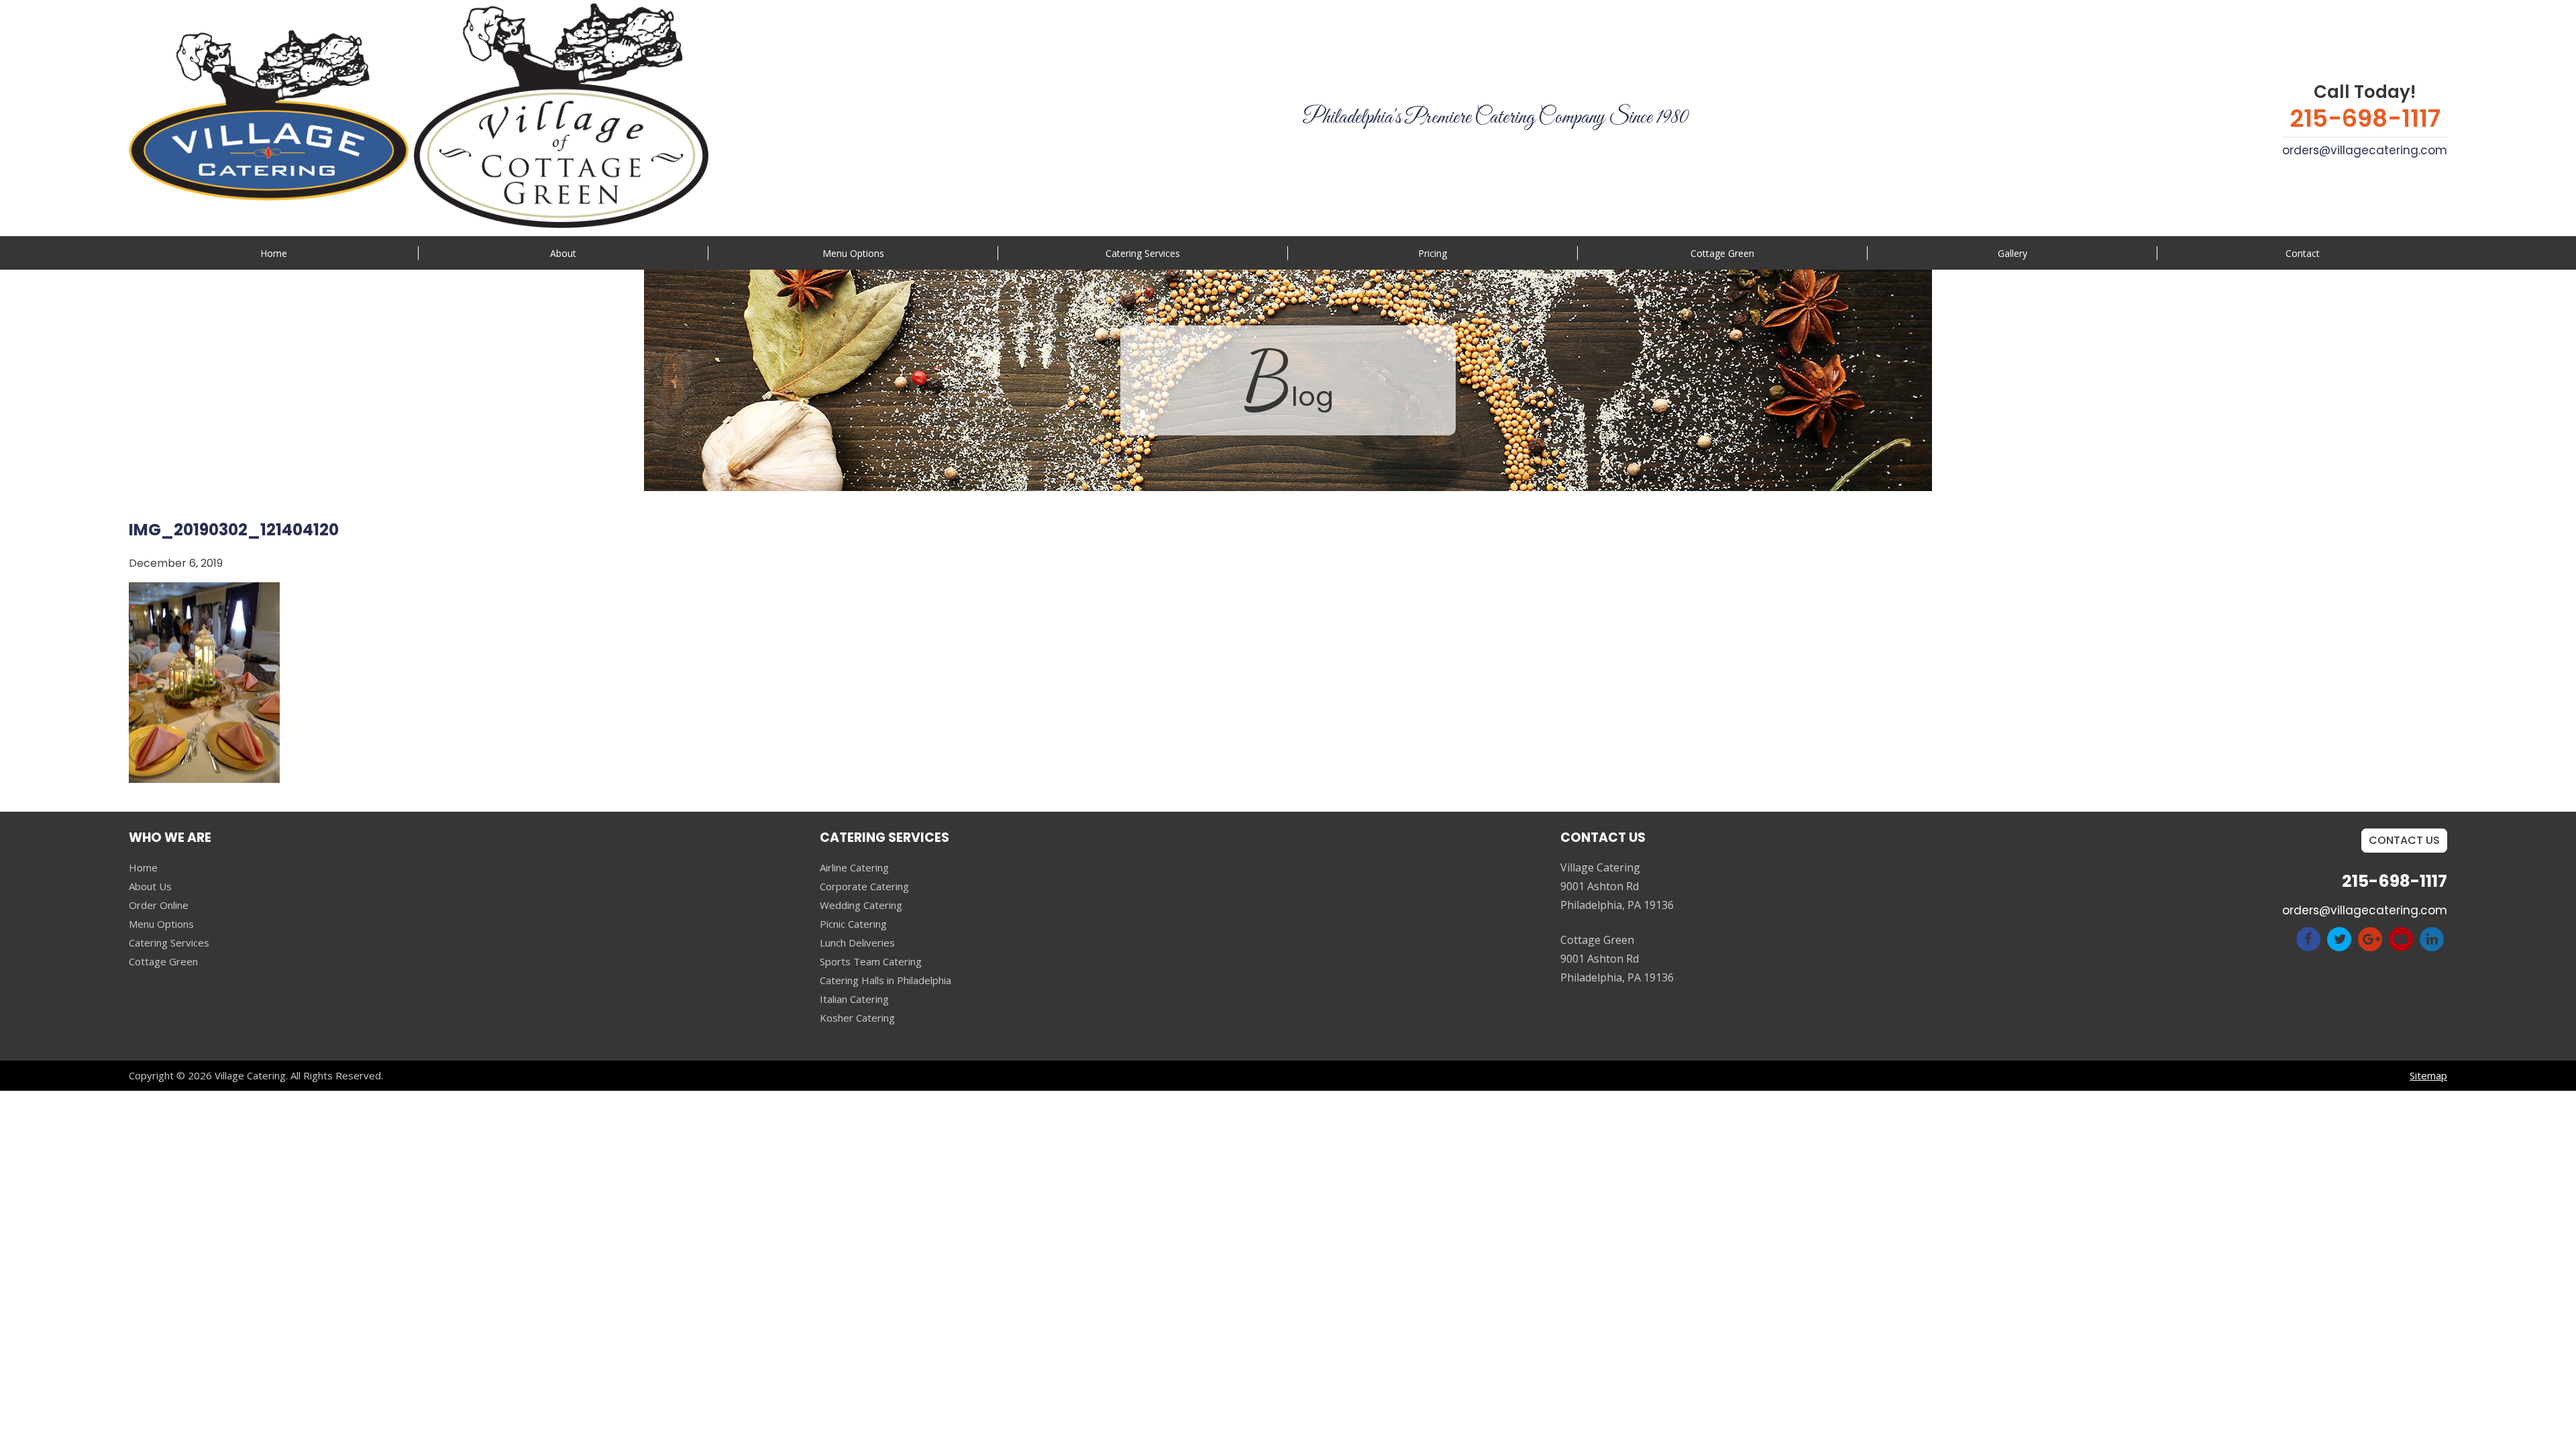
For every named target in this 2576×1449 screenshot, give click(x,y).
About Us (150, 886)
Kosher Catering (857, 1018)
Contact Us (2404, 840)
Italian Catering (854, 999)
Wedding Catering (861, 905)
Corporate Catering (864, 886)
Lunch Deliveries (857, 943)
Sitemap (2428, 1075)
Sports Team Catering (871, 961)
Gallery (2012, 253)
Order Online (159, 905)
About (563, 253)
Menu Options (853, 253)
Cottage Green (1722, 253)
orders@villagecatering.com (2365, 150)
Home (274, 253)
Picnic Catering (853, 924)
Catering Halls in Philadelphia (885, 980)
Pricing (1433, 253)
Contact (2303, 253)
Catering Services (169, 943)
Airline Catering (854, 867)
